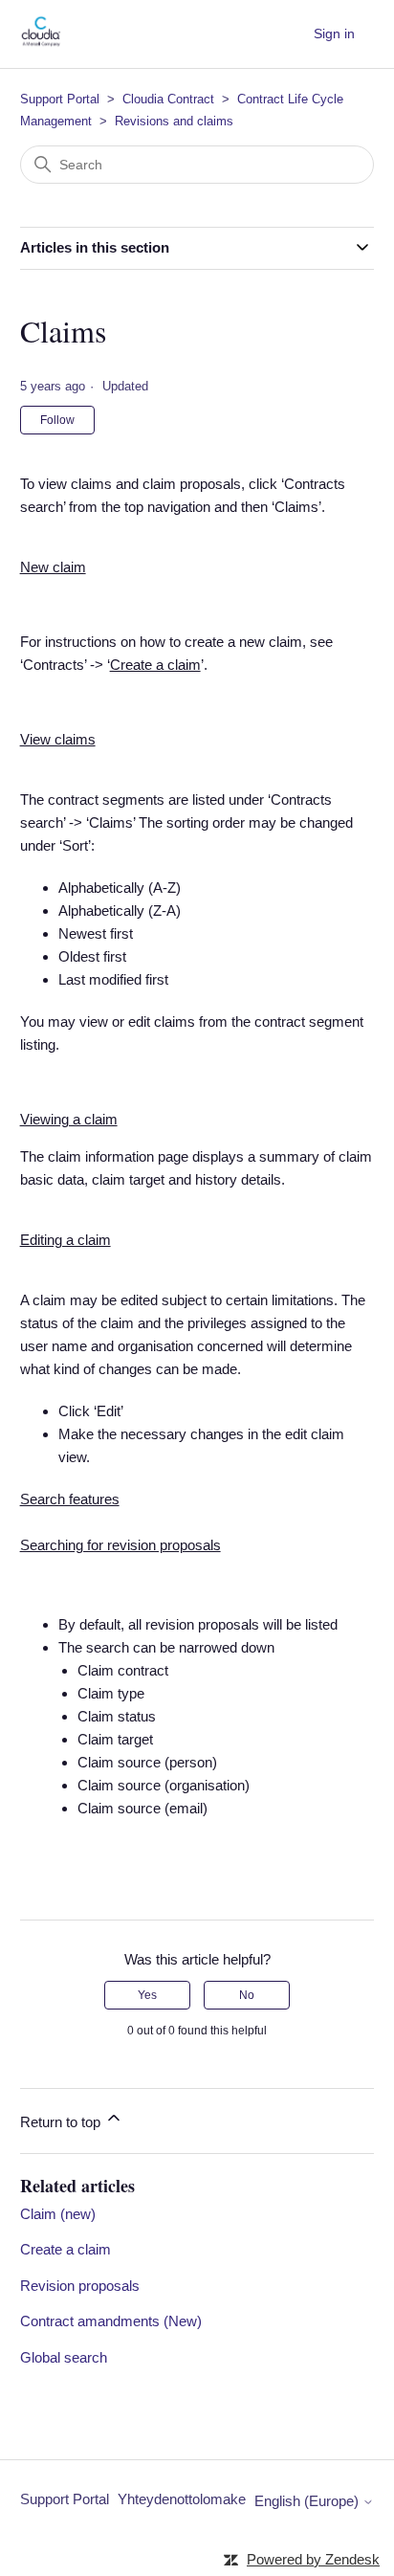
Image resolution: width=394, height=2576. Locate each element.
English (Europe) (308, 2501)
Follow (57, 420)
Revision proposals (80, 2286)
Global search (64, 2357)
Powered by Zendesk (313, 2559)
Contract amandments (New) (111, 2321)
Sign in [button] (334, 33)
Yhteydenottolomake (182, 2499)
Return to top (62, 2122)
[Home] (41, 44)
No (247, 1995)
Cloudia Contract (168, 99)
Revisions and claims (174, 121)
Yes (147, 1995)
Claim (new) (58, 2214)
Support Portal (60, 99)
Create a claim (66, 2249)
